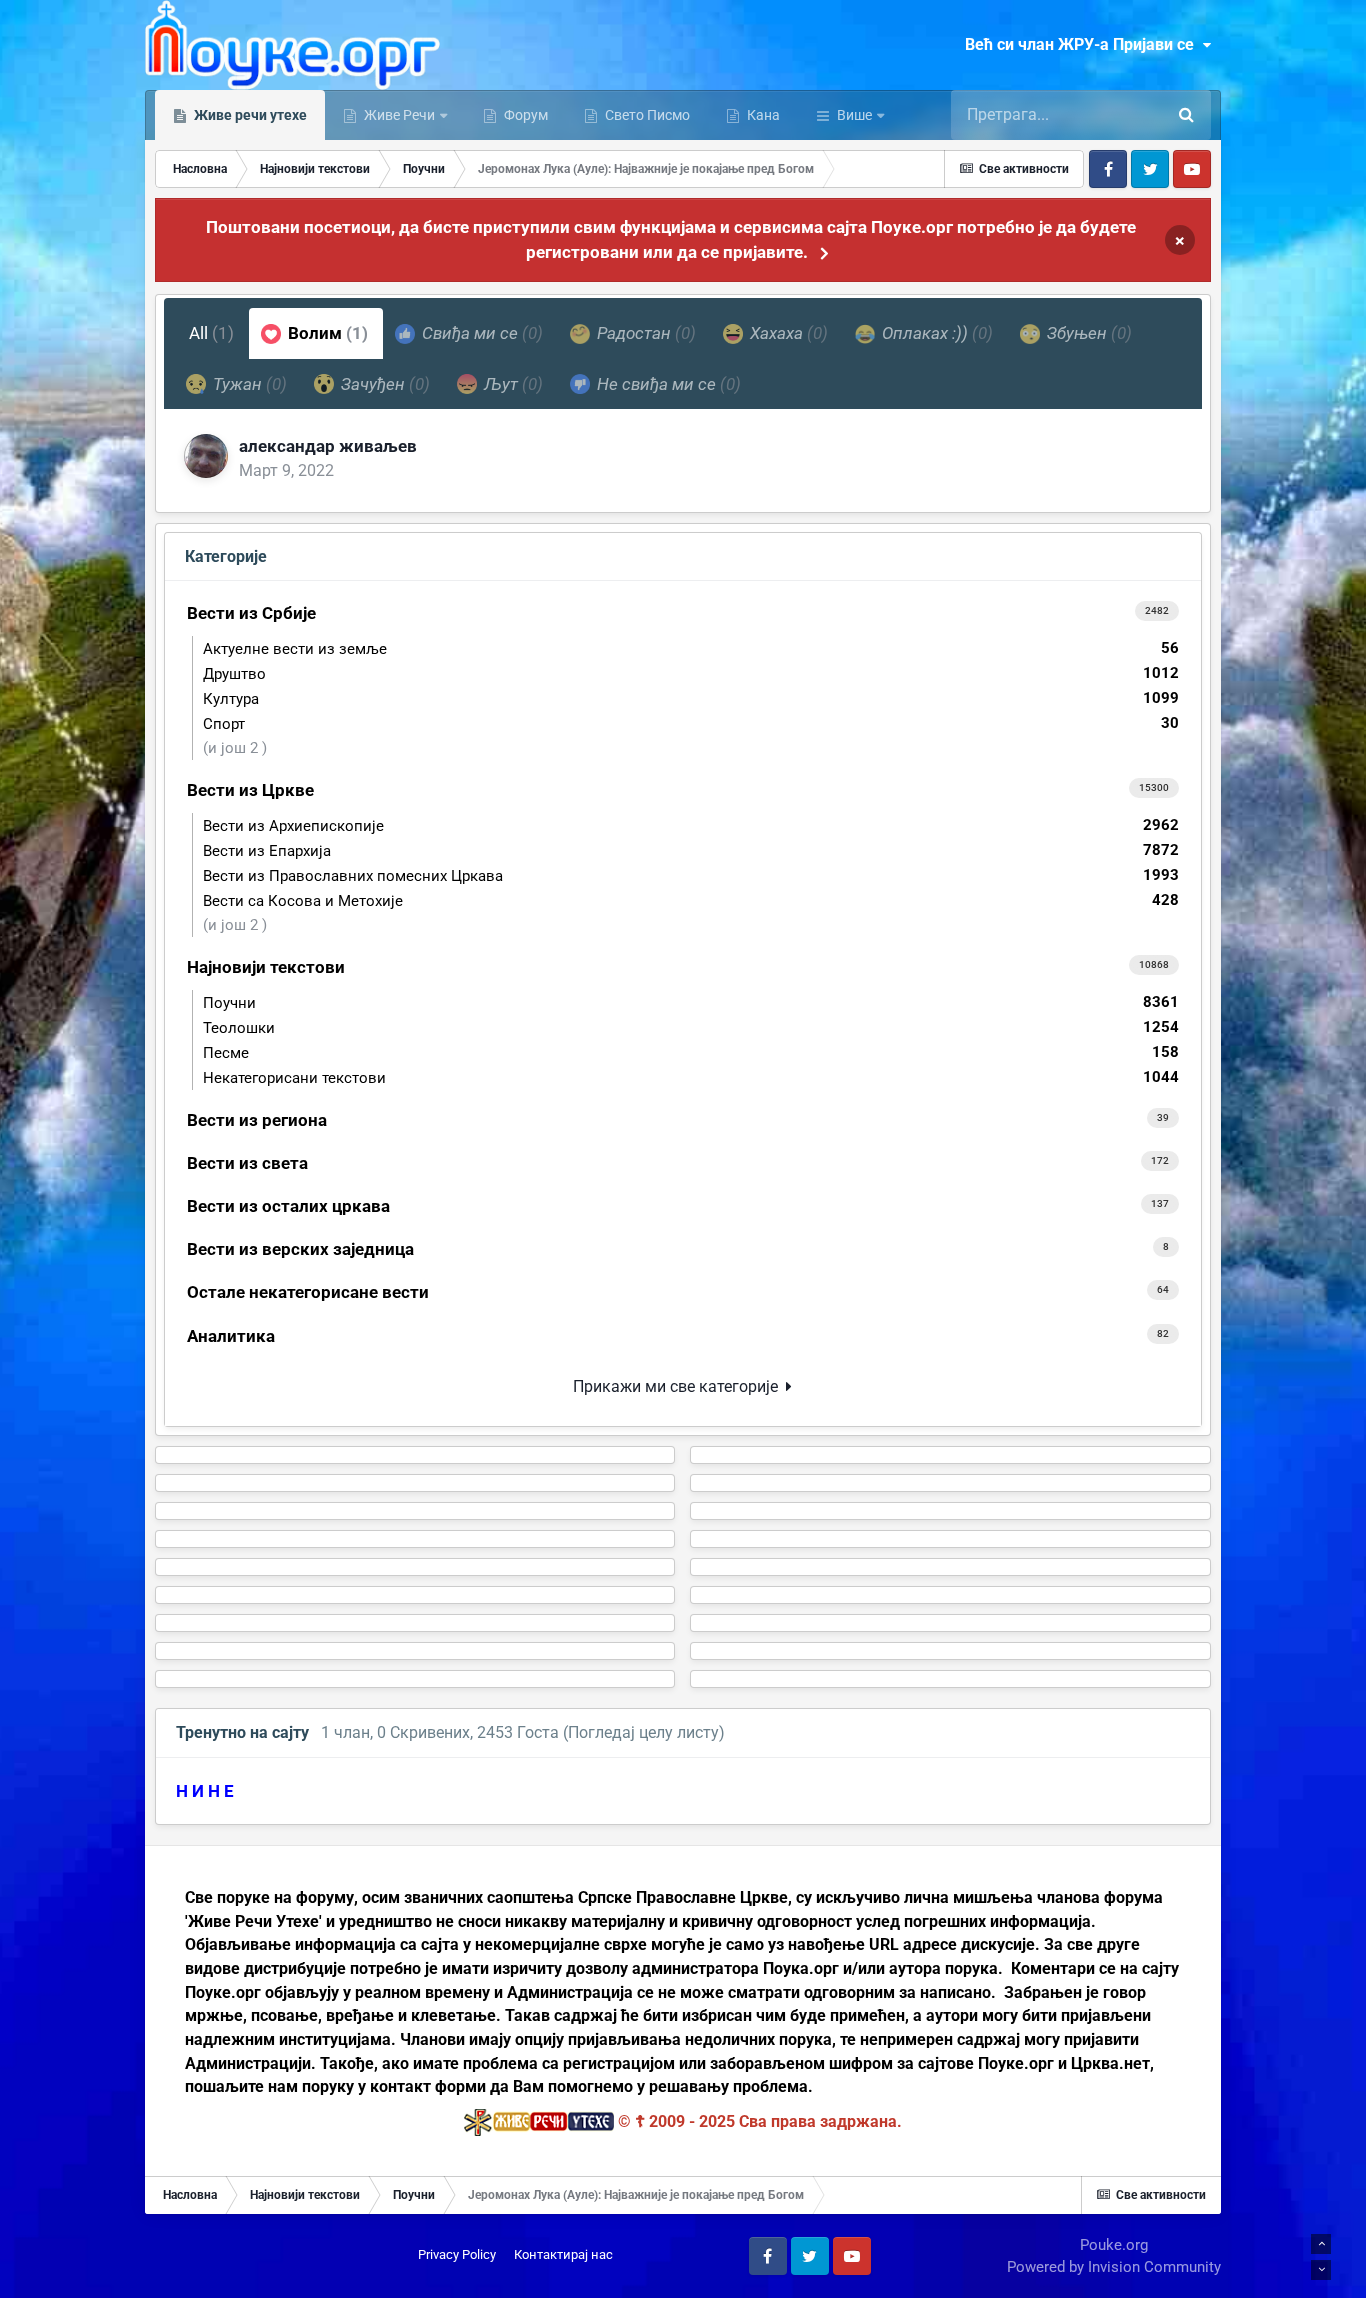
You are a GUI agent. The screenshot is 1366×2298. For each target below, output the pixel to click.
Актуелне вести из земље (691, 648)
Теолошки (691, 1027)
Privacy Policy (457, 2254)
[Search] (1186, 115)
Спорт (691, 723)
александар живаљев (328, 446)
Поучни (691, 1002)
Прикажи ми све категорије (679, 1386)
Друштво (691, 673)
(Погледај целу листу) (644, 1732)
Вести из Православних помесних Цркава (691, 875)
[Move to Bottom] (1321, 2270)
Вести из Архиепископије (691, 825)
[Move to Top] (1321, 2244)
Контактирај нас (563, 2254)
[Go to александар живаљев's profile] (206, 456)
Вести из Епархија (691, 850)
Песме (691, 1052)
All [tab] (211, 333)
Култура (691, 698)
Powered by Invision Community (1114, 2267)
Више (854, 115)
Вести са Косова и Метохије (691, 900)
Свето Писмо (646, 115)
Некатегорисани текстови (691, 1077)
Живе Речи (399, 115)
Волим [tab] (326, 333)
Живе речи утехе (249, 115)
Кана (762, 115)
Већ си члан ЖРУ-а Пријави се (1083, 44)
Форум (524, 115)
